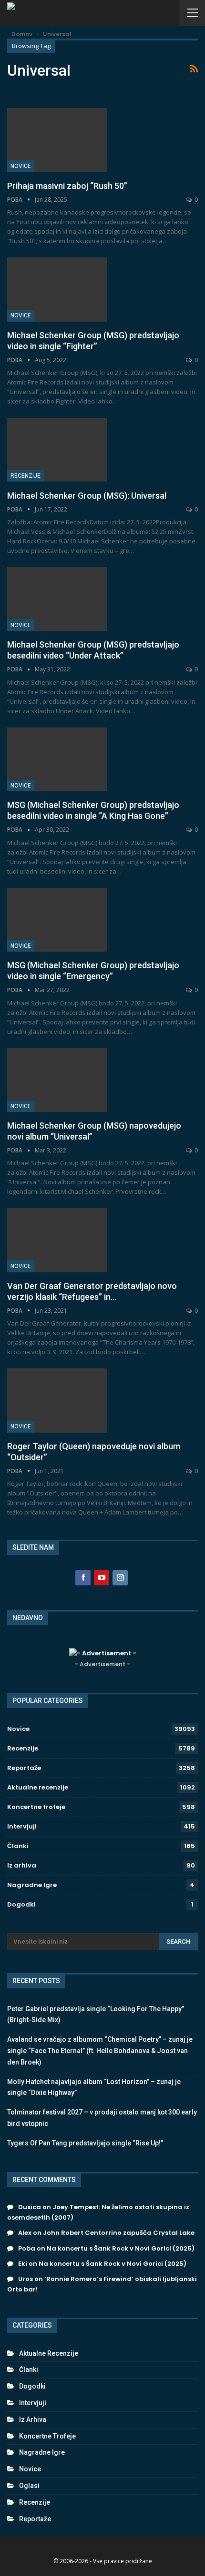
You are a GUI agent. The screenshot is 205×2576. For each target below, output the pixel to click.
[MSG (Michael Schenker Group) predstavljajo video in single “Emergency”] (57, 920)
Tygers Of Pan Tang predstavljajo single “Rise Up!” (85, 2143)
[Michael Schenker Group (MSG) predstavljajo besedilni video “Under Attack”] (57, 599)
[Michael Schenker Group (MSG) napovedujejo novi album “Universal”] (57, 1080)
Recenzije (26, 476)
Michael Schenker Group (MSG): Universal (87, 496)
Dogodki (21, 1904)
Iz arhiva (22, 1865)
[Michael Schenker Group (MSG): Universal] (57, 450)
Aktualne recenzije (38, 1787)
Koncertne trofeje (36, 1807)
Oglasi (29, 2486)
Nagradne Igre (32, 1885)
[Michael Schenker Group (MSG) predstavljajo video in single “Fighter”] (57, 289)
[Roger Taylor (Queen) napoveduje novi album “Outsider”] (57, 1400)
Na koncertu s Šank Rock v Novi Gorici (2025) (121, 2248)
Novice (21, 166)
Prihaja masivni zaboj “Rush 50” (67, 186)
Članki (18, 1846)
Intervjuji (22, 1826)
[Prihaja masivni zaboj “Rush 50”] (57, 140)
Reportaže (24, 1768)
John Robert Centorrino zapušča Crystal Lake (119, 2233)
